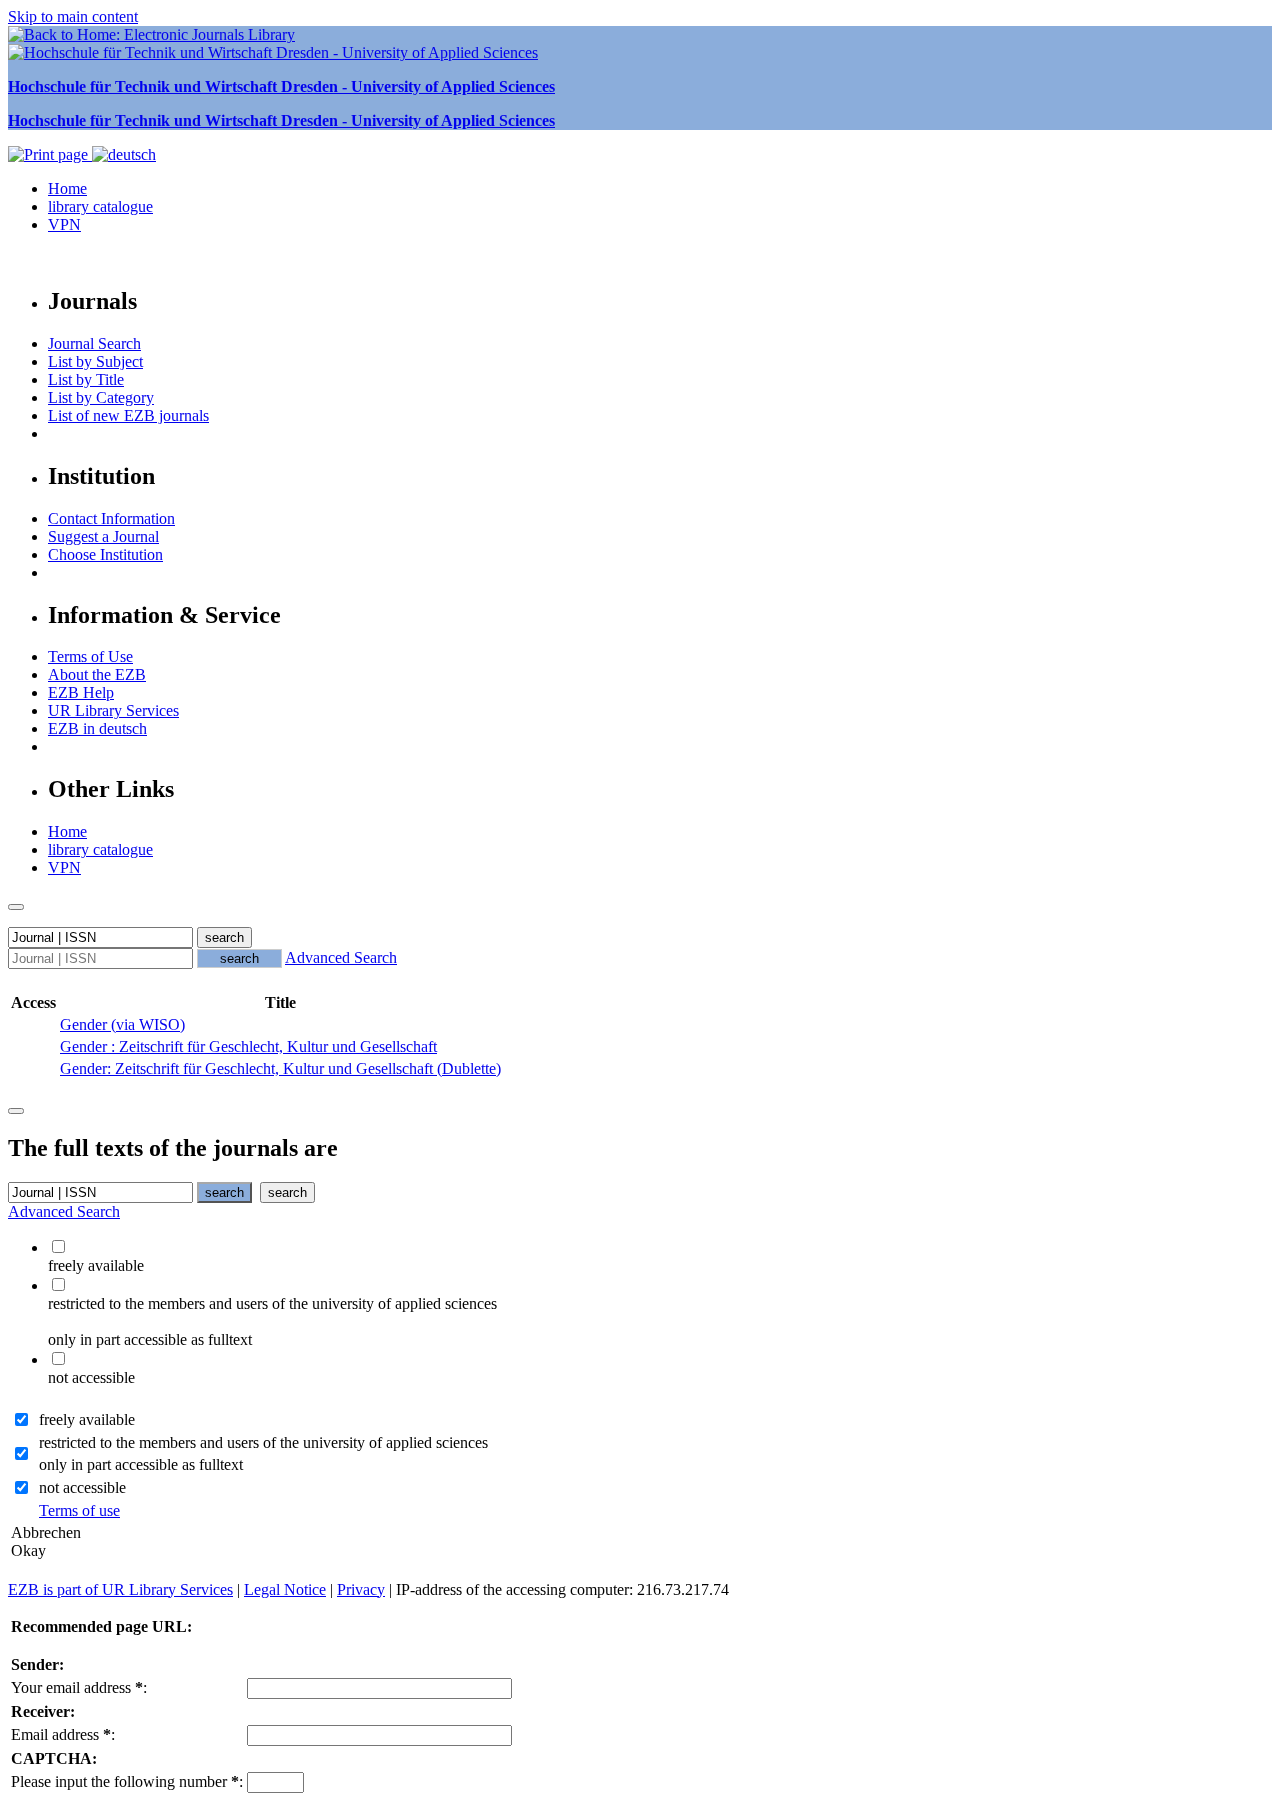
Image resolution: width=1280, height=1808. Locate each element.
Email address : (63, 1734)
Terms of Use (90, 656)
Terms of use (79, 1510)
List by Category (101, 397)
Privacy (361, 1589)
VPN (64, 224)
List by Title (86, 379)
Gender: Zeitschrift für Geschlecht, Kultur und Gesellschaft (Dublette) (280, 1068)
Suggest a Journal (103, 536)
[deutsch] (124, 154)
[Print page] (50, 154)
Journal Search (94, 343)
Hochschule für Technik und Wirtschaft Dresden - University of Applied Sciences (281, 86)
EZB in (97, 728)
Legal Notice (285, 1589)
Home (67, 188)
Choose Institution (105, 554)
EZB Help (81, 692)
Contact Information (111, 518)
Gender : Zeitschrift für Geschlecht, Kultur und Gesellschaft (248, 1046)
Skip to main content (73, 16)
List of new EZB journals (128, 415)
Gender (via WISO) (122, 1024)
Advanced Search (341, 957)
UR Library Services (113, 710)
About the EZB (97, 674)
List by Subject (95, 361)
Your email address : (79, 1687)
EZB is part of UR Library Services (120, 1589)
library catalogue (100, 206)
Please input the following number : (127, 1781)
